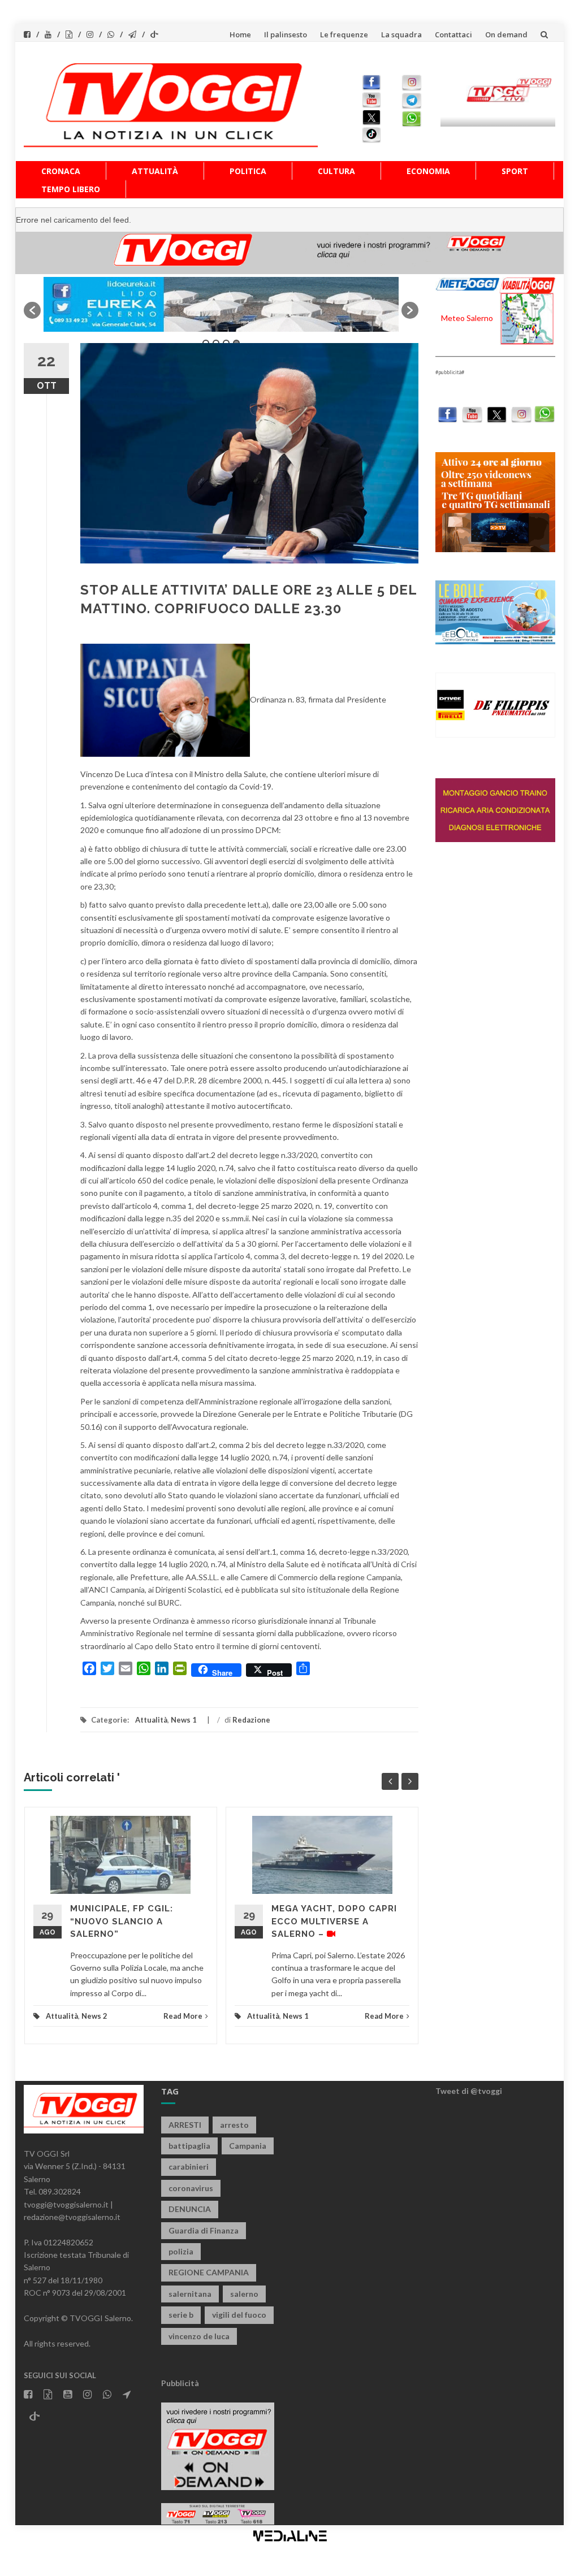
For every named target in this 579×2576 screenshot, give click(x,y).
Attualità (155, 171)
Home (240, 34)
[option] (221, 304)
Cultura (336, 171)
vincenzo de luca (199, 2336)
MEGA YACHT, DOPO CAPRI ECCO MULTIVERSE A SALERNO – (334, 1921)
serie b (181, 2315)
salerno (244, 2294)
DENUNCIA (190, 2209)
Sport (515, 171)
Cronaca (61, 171)
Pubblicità (180, 2383)
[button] (32, 310)
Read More (183, 2016)
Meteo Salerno (467, 318)
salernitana (190, 2294)
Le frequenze (344, 34)
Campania (248, 2146)
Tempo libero (71, 189)
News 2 (94, 2016)
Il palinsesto (286, 34)
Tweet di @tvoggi (469, 2091)
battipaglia (189, 2146)
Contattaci (453, 34)
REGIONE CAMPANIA (209, 2272)
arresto (234, 2125)
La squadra (401, 34)
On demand (506, 34)
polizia (181, 2251)
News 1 (184, 1720)
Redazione (251, 1720)
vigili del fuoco (239, 2315)
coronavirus (191, 2188)
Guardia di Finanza (204, 2230)
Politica (248, 171)
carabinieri (189, 2167)
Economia (428, 171)
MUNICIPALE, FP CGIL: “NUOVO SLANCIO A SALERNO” (122, 1921)
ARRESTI (185, 2125)
